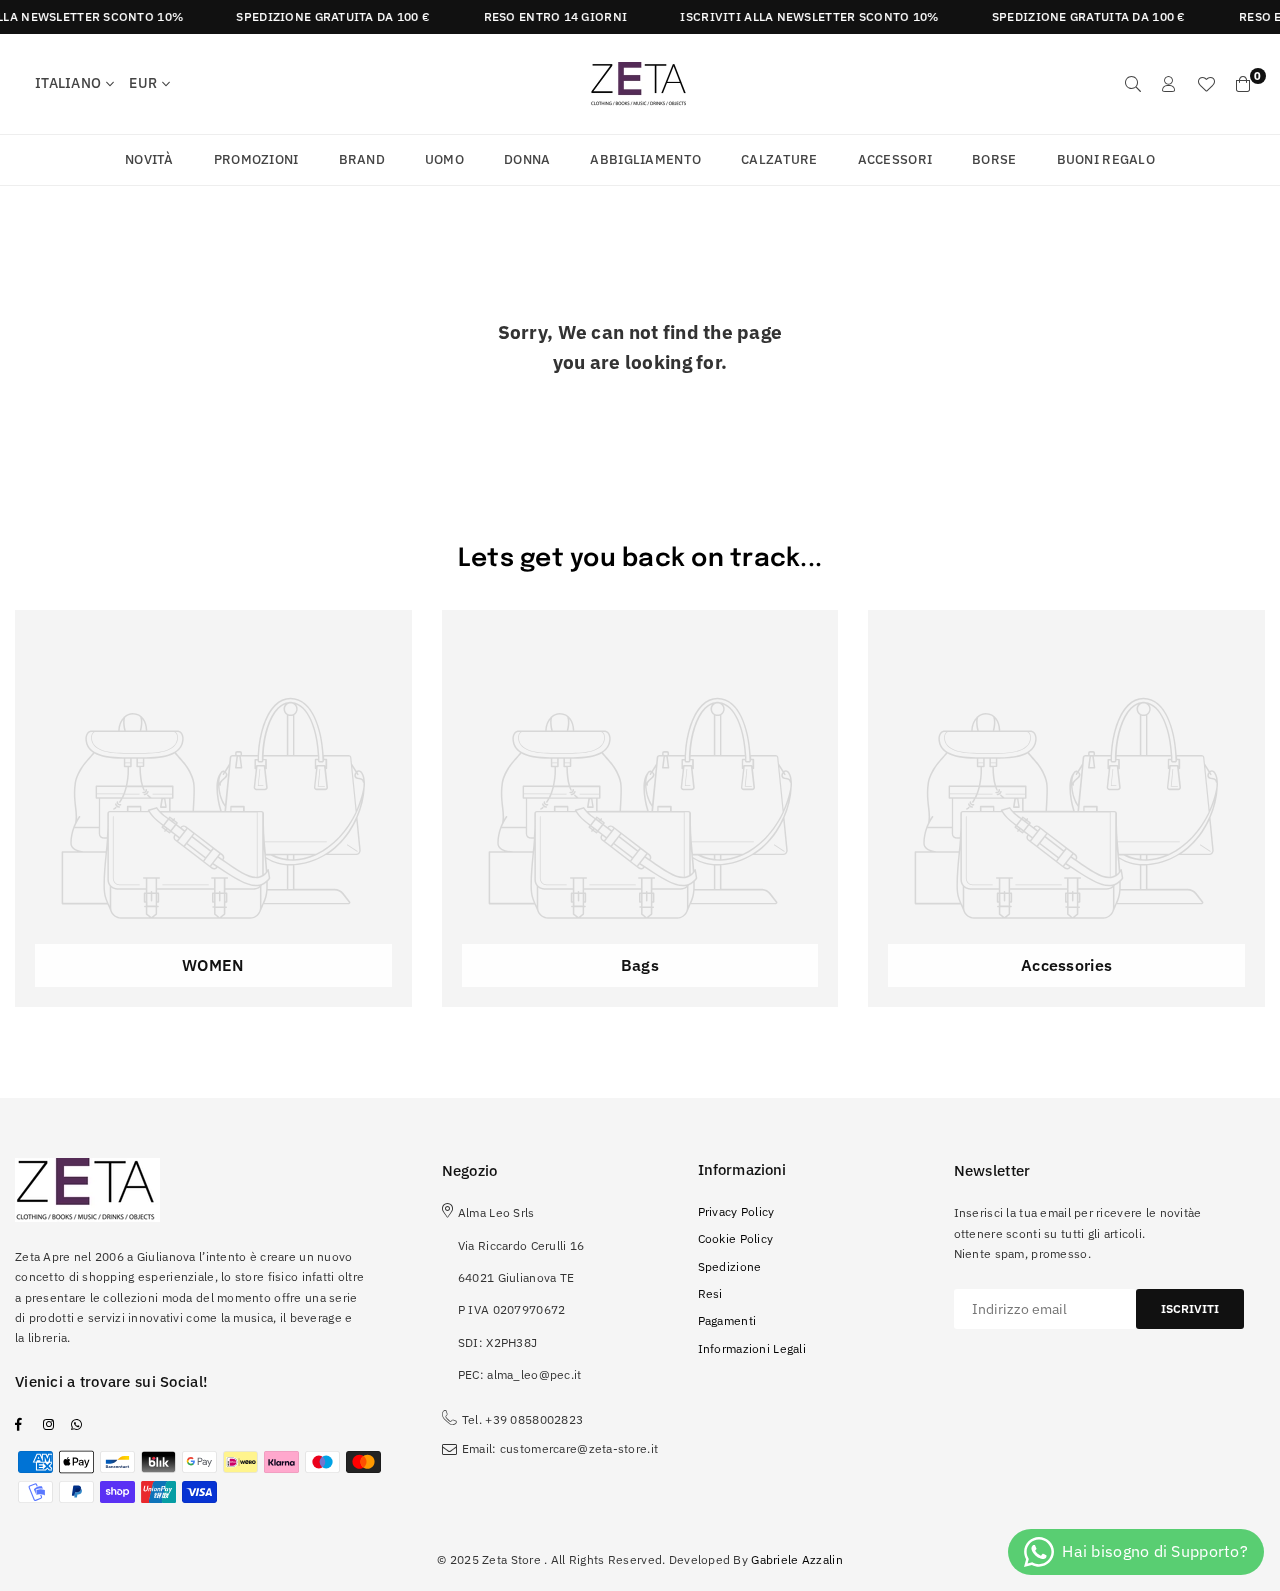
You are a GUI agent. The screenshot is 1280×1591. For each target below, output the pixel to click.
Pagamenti (727, 1320)
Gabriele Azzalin (796, 1559)
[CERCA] (1133, 84)
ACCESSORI (895, 159)
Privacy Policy (736, 1211)
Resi (710, 1293)
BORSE (994, 159)
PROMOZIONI (256, 159)
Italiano (68, 83)
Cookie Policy (736, 1238)
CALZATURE (779, 159)
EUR (143, 83)
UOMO (444, 159)
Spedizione (730, 1266)
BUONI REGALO (1106, 159)
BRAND (362, 159)
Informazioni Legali (752, 1348)
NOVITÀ (149, 159)
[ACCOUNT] (1169, 84)
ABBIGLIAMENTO (645, 159)
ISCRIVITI (1190, 1308)
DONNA (527, 159)
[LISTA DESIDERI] (1206, 84)
